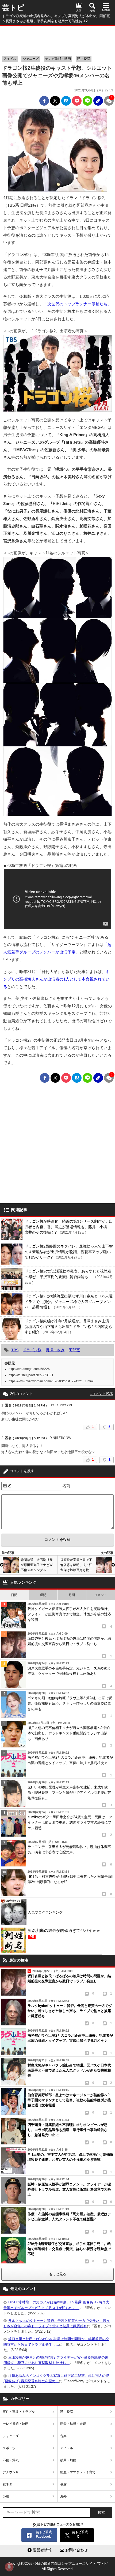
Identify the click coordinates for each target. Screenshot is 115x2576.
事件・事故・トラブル (19, 2412)
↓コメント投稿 (101, 1394)
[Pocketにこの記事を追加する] (77, 101)
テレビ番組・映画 (58, 59)
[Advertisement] (57, 39)
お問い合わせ (76, 2550)
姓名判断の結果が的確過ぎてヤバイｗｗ (64, 1933)
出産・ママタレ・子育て (78, 2472)
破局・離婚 (68, 2460)
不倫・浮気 (11, 2460)
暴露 (63, 2484)
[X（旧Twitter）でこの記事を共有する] (55, 101)
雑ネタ (7, 2484)
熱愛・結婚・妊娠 (73, 2424)
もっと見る (58, 2274)
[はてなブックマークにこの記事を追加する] (66, 101)
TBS (15, 1350)
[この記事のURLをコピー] (98, 101)
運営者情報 (42, 2550)
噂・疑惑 (84, 59)
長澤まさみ (55, 1350)
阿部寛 (74, 1350)
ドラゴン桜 (32, 1350)
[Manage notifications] (9, 2567)
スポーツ (9, 2448)
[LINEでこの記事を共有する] (87, 101)
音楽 (63, 2436)
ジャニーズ (31, 59)
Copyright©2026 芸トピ (57, 2566)
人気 (79, 11)
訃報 (6, 2496)
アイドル (10, 59)
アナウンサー (12, 2472)
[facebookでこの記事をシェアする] (44, 101)
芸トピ (13, 8)
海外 (63, 2496)
